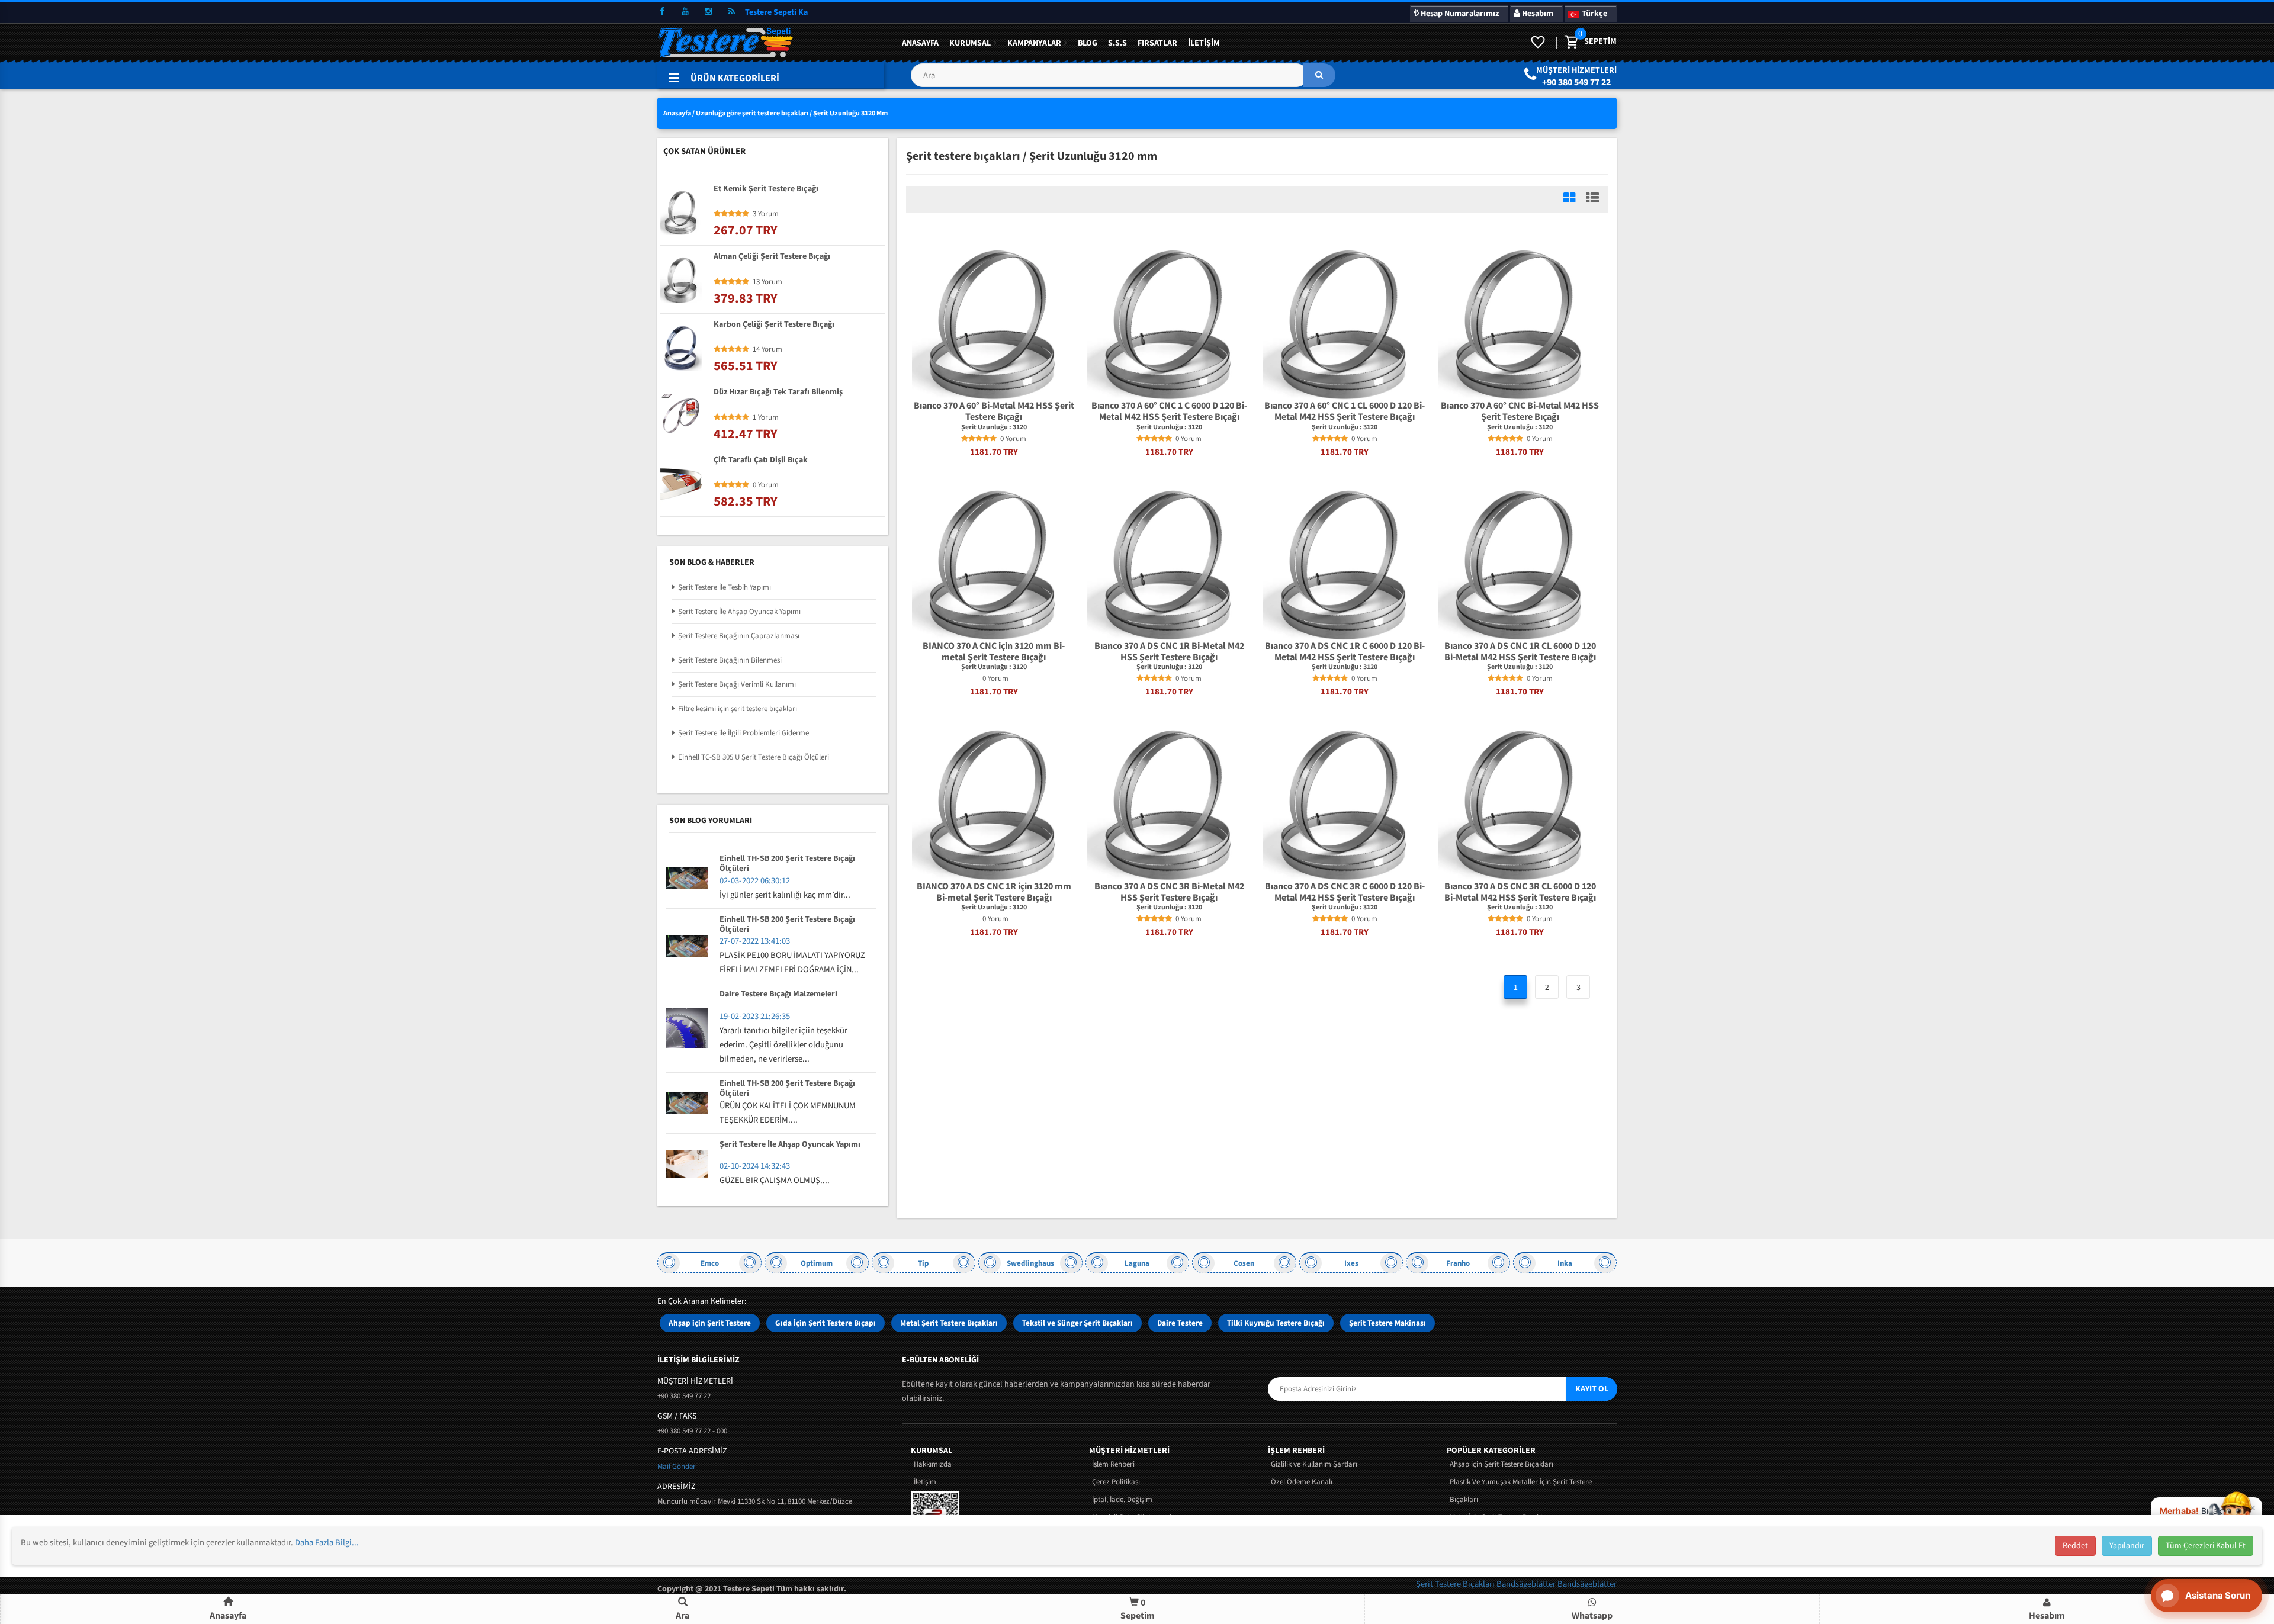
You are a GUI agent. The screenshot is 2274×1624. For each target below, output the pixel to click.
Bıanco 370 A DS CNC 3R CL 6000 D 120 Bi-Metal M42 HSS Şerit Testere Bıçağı (1520, 892)
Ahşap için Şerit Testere (710, 1323)
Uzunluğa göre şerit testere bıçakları (752, 113)
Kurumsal (970, 43)
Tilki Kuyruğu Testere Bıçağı (1276, 1323)
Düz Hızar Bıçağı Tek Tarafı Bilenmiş (778, 393)
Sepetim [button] (1138, 1609)
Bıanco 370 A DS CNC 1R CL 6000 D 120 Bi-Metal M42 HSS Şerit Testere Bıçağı (1520, 652)
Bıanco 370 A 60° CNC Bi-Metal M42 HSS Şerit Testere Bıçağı (1520, 411)
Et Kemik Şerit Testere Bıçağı (766, 189)
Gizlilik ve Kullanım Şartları (1314, 1464)
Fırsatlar (1157, 43)
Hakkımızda (933, 1464)
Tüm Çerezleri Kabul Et (2206, 1546)
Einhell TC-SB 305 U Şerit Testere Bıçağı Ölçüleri (754, 757)
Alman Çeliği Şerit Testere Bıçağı (772, 257)
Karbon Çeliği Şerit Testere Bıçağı (774, 325)
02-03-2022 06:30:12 (755, 881)
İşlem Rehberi (1113, 1464)
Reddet (2075, 1546)
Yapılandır (2127, 1546)
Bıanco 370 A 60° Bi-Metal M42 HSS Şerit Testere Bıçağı (994, 411)
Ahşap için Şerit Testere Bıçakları (1501, 1464)
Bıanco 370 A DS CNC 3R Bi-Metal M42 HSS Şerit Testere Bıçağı (1169, 892)
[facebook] (662, 12)
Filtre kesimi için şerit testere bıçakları (738, 709)
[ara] (1319, 75)
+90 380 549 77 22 (1576, 82)
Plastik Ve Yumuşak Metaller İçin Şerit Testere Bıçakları (1521, 1491)
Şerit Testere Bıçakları (1456, 1584)
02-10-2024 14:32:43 (755, 1166)
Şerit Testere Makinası (1387, 1323)
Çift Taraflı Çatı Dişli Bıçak (761, 461)
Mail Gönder (677, 1467)
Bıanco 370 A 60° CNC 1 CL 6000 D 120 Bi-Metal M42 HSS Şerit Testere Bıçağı (1345, 411)
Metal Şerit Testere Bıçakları (949, 1323)
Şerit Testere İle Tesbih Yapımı (725, 587)
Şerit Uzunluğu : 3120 (994, 427)
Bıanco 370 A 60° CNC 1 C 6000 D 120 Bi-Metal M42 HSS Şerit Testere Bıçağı (1169, 411)
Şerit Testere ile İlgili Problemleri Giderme (743, 733)
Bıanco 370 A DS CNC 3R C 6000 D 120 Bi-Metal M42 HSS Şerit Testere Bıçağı (1345, 892)
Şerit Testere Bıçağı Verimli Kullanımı (737, 684)
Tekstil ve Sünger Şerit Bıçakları (1077, 1323)
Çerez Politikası (1116, 1482)
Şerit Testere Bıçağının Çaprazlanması (739, 636)
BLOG (1088, 43)
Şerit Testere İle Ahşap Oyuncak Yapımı (739, 612)
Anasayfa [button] (228, 1616)
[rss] (731, 12)
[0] (1570, 43)
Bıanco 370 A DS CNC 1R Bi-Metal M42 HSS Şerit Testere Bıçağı (1169, 652)
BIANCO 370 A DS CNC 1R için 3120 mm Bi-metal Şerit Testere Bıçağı (994, 892)
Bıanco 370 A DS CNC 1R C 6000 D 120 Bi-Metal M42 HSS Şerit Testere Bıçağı (1345, 652)
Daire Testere (1180, 1323)
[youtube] (685, 12)
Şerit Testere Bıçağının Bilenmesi (730, 660)
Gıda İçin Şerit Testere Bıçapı (826, 1323)
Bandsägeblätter (1527, 1584)
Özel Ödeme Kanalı (1302, 1482)
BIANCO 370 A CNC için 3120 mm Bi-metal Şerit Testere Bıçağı (994, 652)
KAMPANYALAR (1034, 43)
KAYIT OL (1592, 1389)
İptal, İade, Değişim (1122, 1500)
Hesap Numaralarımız (1459, 14)
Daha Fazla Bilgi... (327, 1543)
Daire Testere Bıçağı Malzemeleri (778, 995)
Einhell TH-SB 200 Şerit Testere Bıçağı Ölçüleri (787, 864)
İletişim (1204, 43)
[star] (965, 439)
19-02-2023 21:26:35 (755, 1016)
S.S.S (1117, 43)
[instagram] (708, 12)
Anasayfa (920, 43)
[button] (1123, 80)
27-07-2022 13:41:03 (755, 941)
